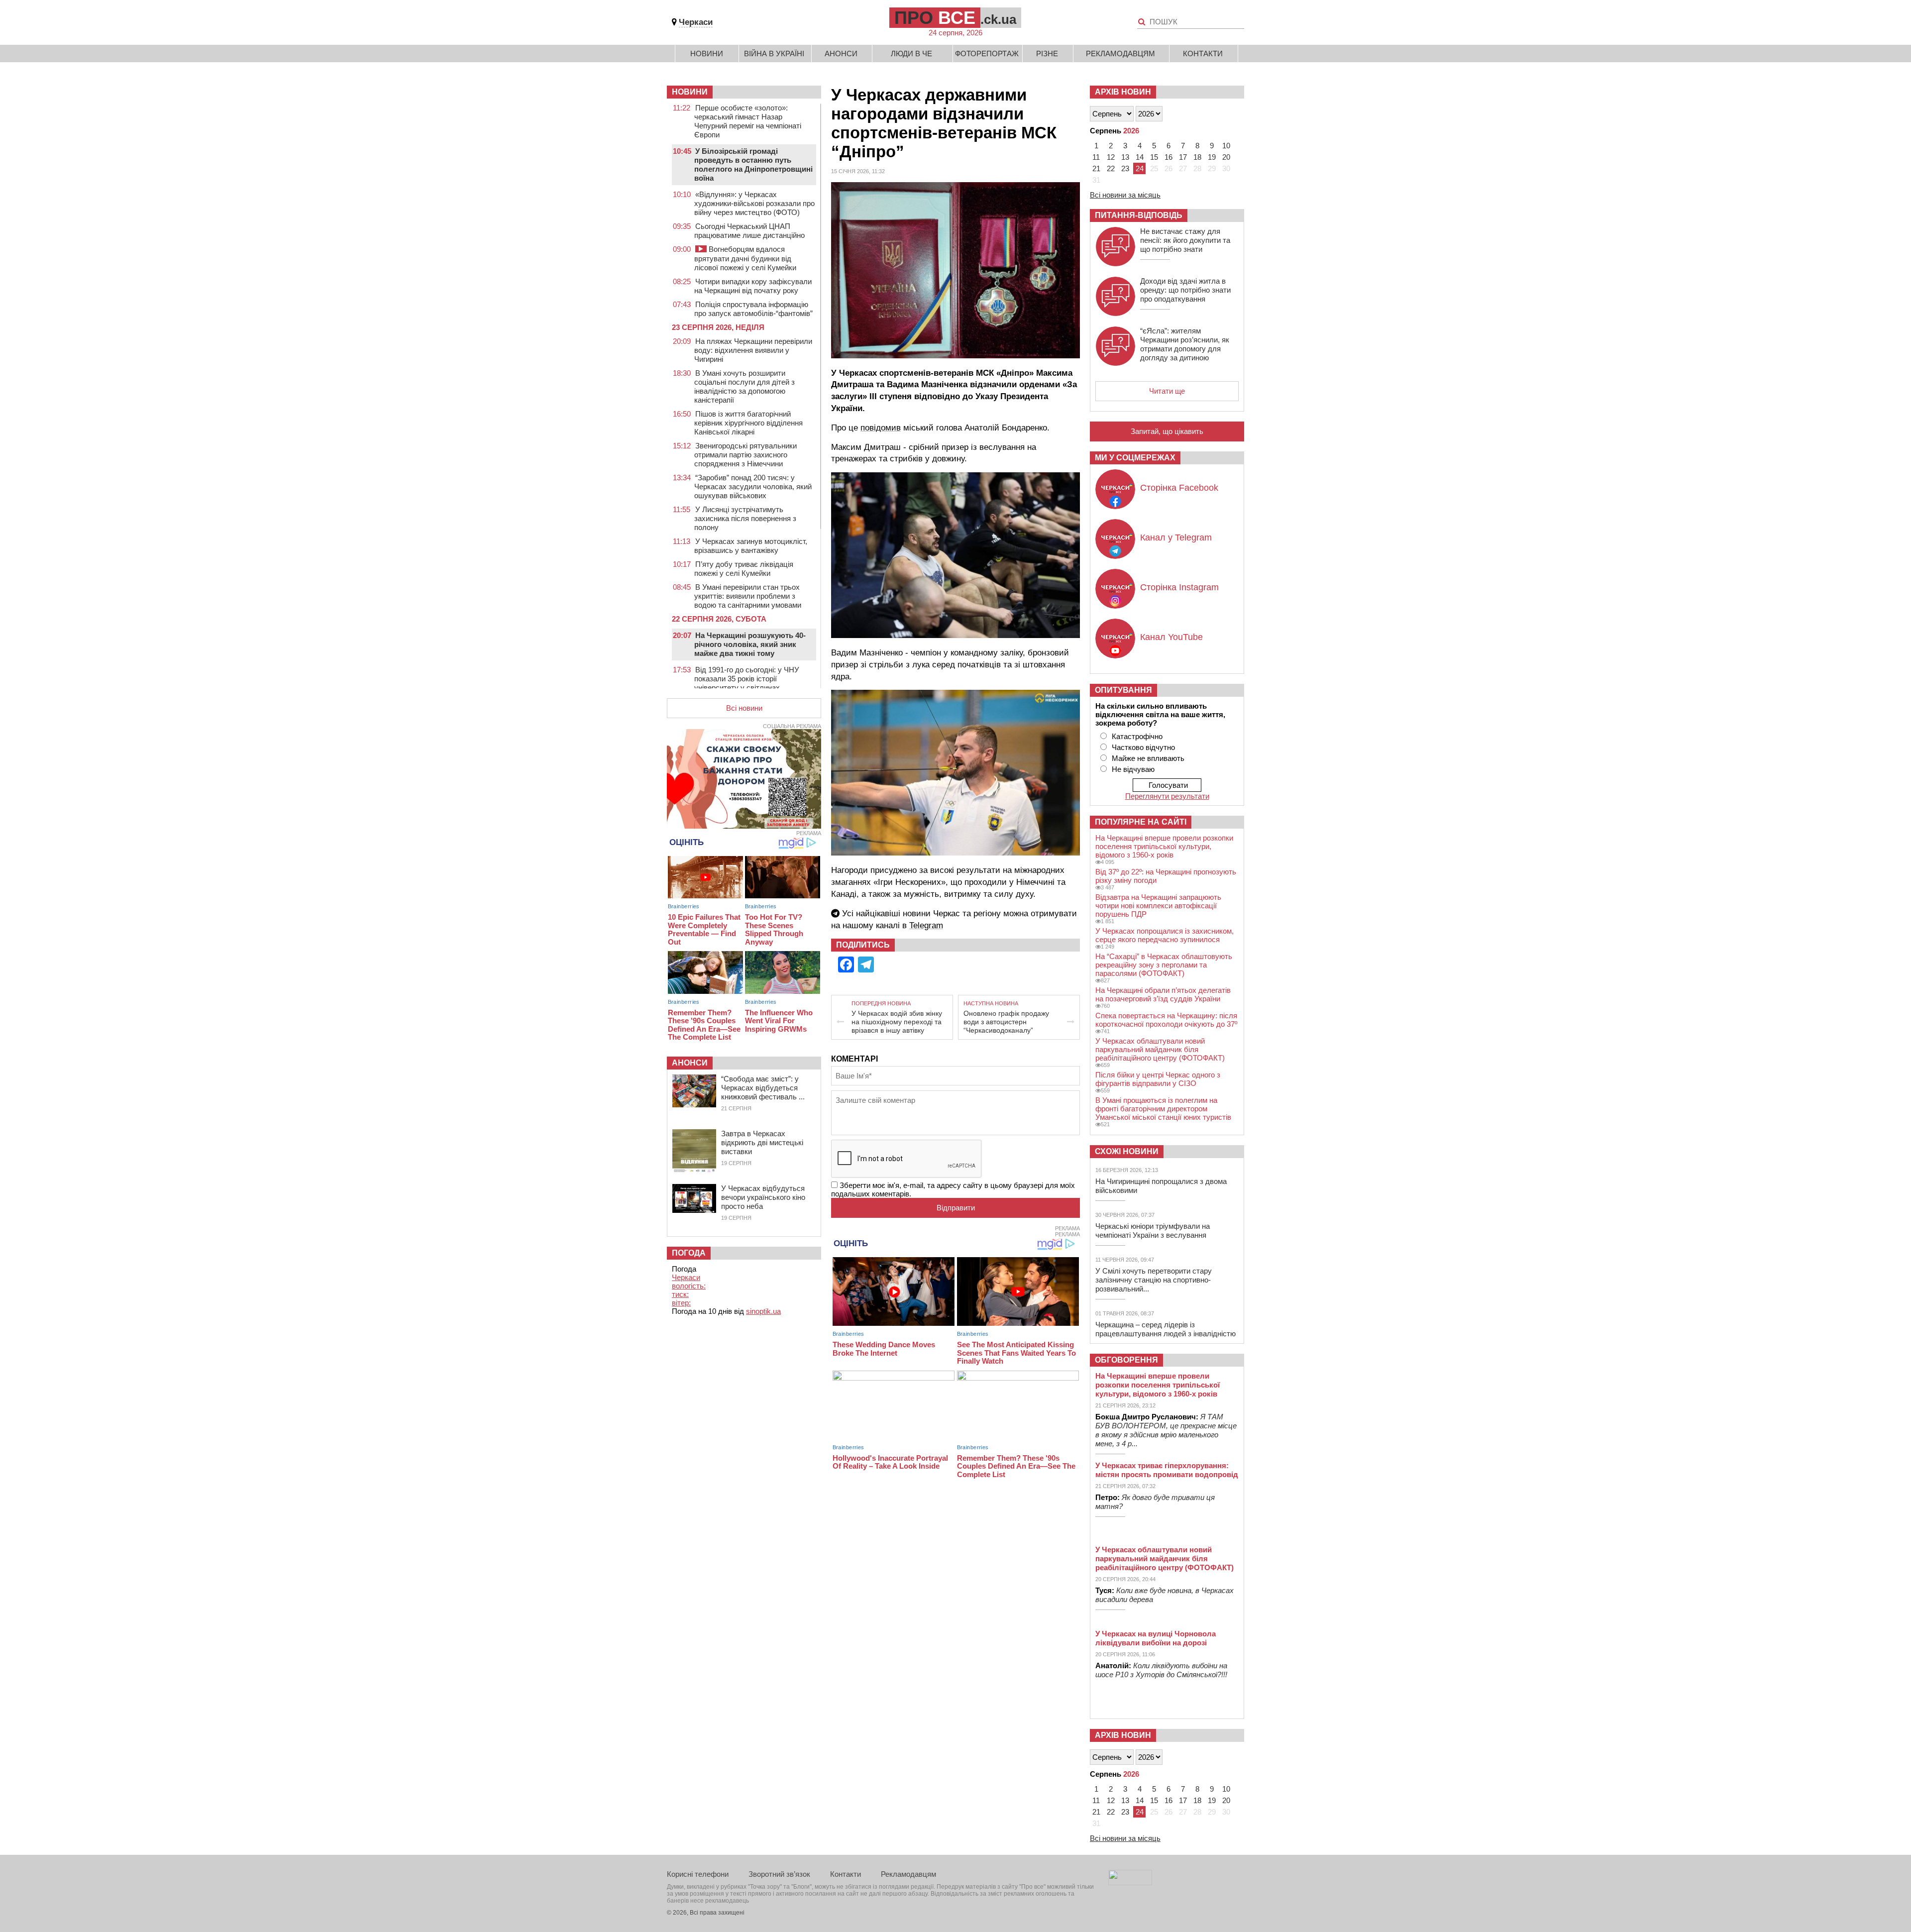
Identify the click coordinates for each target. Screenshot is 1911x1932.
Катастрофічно (1137, 736)
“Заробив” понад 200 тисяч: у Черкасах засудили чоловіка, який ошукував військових (753, 486)
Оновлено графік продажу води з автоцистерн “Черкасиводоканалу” (1006, 1022)
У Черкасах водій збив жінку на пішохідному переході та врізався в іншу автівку (897, 1022)
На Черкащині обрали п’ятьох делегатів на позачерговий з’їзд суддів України (1163, 994)
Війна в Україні (774, 54)
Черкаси (696, 22)
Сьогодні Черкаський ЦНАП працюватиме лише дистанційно (749, 231)
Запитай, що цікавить (1167, 431)
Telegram (926, 925)
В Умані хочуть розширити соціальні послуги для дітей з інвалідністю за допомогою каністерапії (744, 386)
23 (1125, 168)
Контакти (1203, 54)
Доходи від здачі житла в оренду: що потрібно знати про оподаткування (1185, 290)
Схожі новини (1127, 1151)
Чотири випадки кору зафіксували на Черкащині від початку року (753, 286)
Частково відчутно (1143, 747)
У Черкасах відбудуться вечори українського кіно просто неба (763, 1197)
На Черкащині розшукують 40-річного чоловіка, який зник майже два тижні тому (750, 644)
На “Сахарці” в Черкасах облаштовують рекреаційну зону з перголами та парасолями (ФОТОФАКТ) (1164, 965)
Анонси (841, 54)
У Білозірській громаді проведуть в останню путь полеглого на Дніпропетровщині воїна (753, 164)
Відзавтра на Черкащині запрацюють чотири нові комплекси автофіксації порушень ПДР (1158, 906)
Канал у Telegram (1176, 537)
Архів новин (1123, 92)
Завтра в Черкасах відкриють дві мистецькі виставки (762, 1142)
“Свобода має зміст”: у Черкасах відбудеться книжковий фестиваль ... (763, 1088)
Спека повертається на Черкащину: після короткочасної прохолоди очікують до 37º (1166, 1020)
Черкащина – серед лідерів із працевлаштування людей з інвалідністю (1166, 1329)
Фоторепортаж (987, 54)
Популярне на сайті (1141, 822)
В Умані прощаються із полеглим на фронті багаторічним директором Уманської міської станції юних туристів (1163, 1109)
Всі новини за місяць (1125, 195)
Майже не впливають (1148, 758)
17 (1183, 157)
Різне (1047, 54)
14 (1140, 157)
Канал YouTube (1171, 637)
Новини (707, 54)
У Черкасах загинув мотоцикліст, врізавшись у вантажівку (751, 546)
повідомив (881, 428)
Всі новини (744, 708)
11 (1096, 157)
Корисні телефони (698, 1874)
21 (1096, 168)
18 (1197, 157)
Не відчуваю (1133, 769)
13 (1125, 157)
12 (1111, 157)
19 (1212, 157)
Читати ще (1167, 391)
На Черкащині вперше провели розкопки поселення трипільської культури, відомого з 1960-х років (1164, 846)
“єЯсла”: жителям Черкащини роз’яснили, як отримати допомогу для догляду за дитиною (1185, 344)
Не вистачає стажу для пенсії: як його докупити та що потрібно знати (1185, 240)
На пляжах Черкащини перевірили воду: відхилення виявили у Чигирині (753, 350)
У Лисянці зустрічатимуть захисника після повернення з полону (745, 518)
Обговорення (1126, 1360)
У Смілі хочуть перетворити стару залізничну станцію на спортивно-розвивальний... (1154, 1280)
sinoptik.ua (763, 1311)
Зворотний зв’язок (779, 1874)
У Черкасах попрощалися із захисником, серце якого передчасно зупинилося (1165, 935)
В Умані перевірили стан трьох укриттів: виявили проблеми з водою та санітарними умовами (748, 596)
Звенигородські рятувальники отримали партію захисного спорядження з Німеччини (745, 455)
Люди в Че (911, 54)
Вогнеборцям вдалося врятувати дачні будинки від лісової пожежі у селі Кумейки (745, 258)
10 (1226, 146)
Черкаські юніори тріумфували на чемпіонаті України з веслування (1153, 1231)
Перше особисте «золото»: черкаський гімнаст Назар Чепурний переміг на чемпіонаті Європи (748, 121)
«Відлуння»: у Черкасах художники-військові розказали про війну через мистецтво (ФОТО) (754, 203)
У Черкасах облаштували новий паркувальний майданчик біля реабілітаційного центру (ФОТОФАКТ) (1160, 1049)
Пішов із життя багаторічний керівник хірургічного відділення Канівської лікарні (748, 423)
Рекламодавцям (1120, 54)
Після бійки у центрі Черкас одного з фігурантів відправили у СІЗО (1158, 1079)
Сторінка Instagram (1179, 587)
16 (1168, 157)
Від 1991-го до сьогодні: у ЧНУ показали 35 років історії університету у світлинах (747, 679)
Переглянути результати (1167, 796)
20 (1226, 157)
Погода (689, 1253)
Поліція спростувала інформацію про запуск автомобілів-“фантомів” (753, 309)
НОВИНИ (690, 92)
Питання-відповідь (1139, 215)
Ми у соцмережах (1135, 458)
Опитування (1123, 690)
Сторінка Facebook (1179, 488)
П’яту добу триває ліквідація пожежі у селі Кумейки (744, 569)
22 (1111, 168)
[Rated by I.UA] (1130, 1882)
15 (1154, 157)
